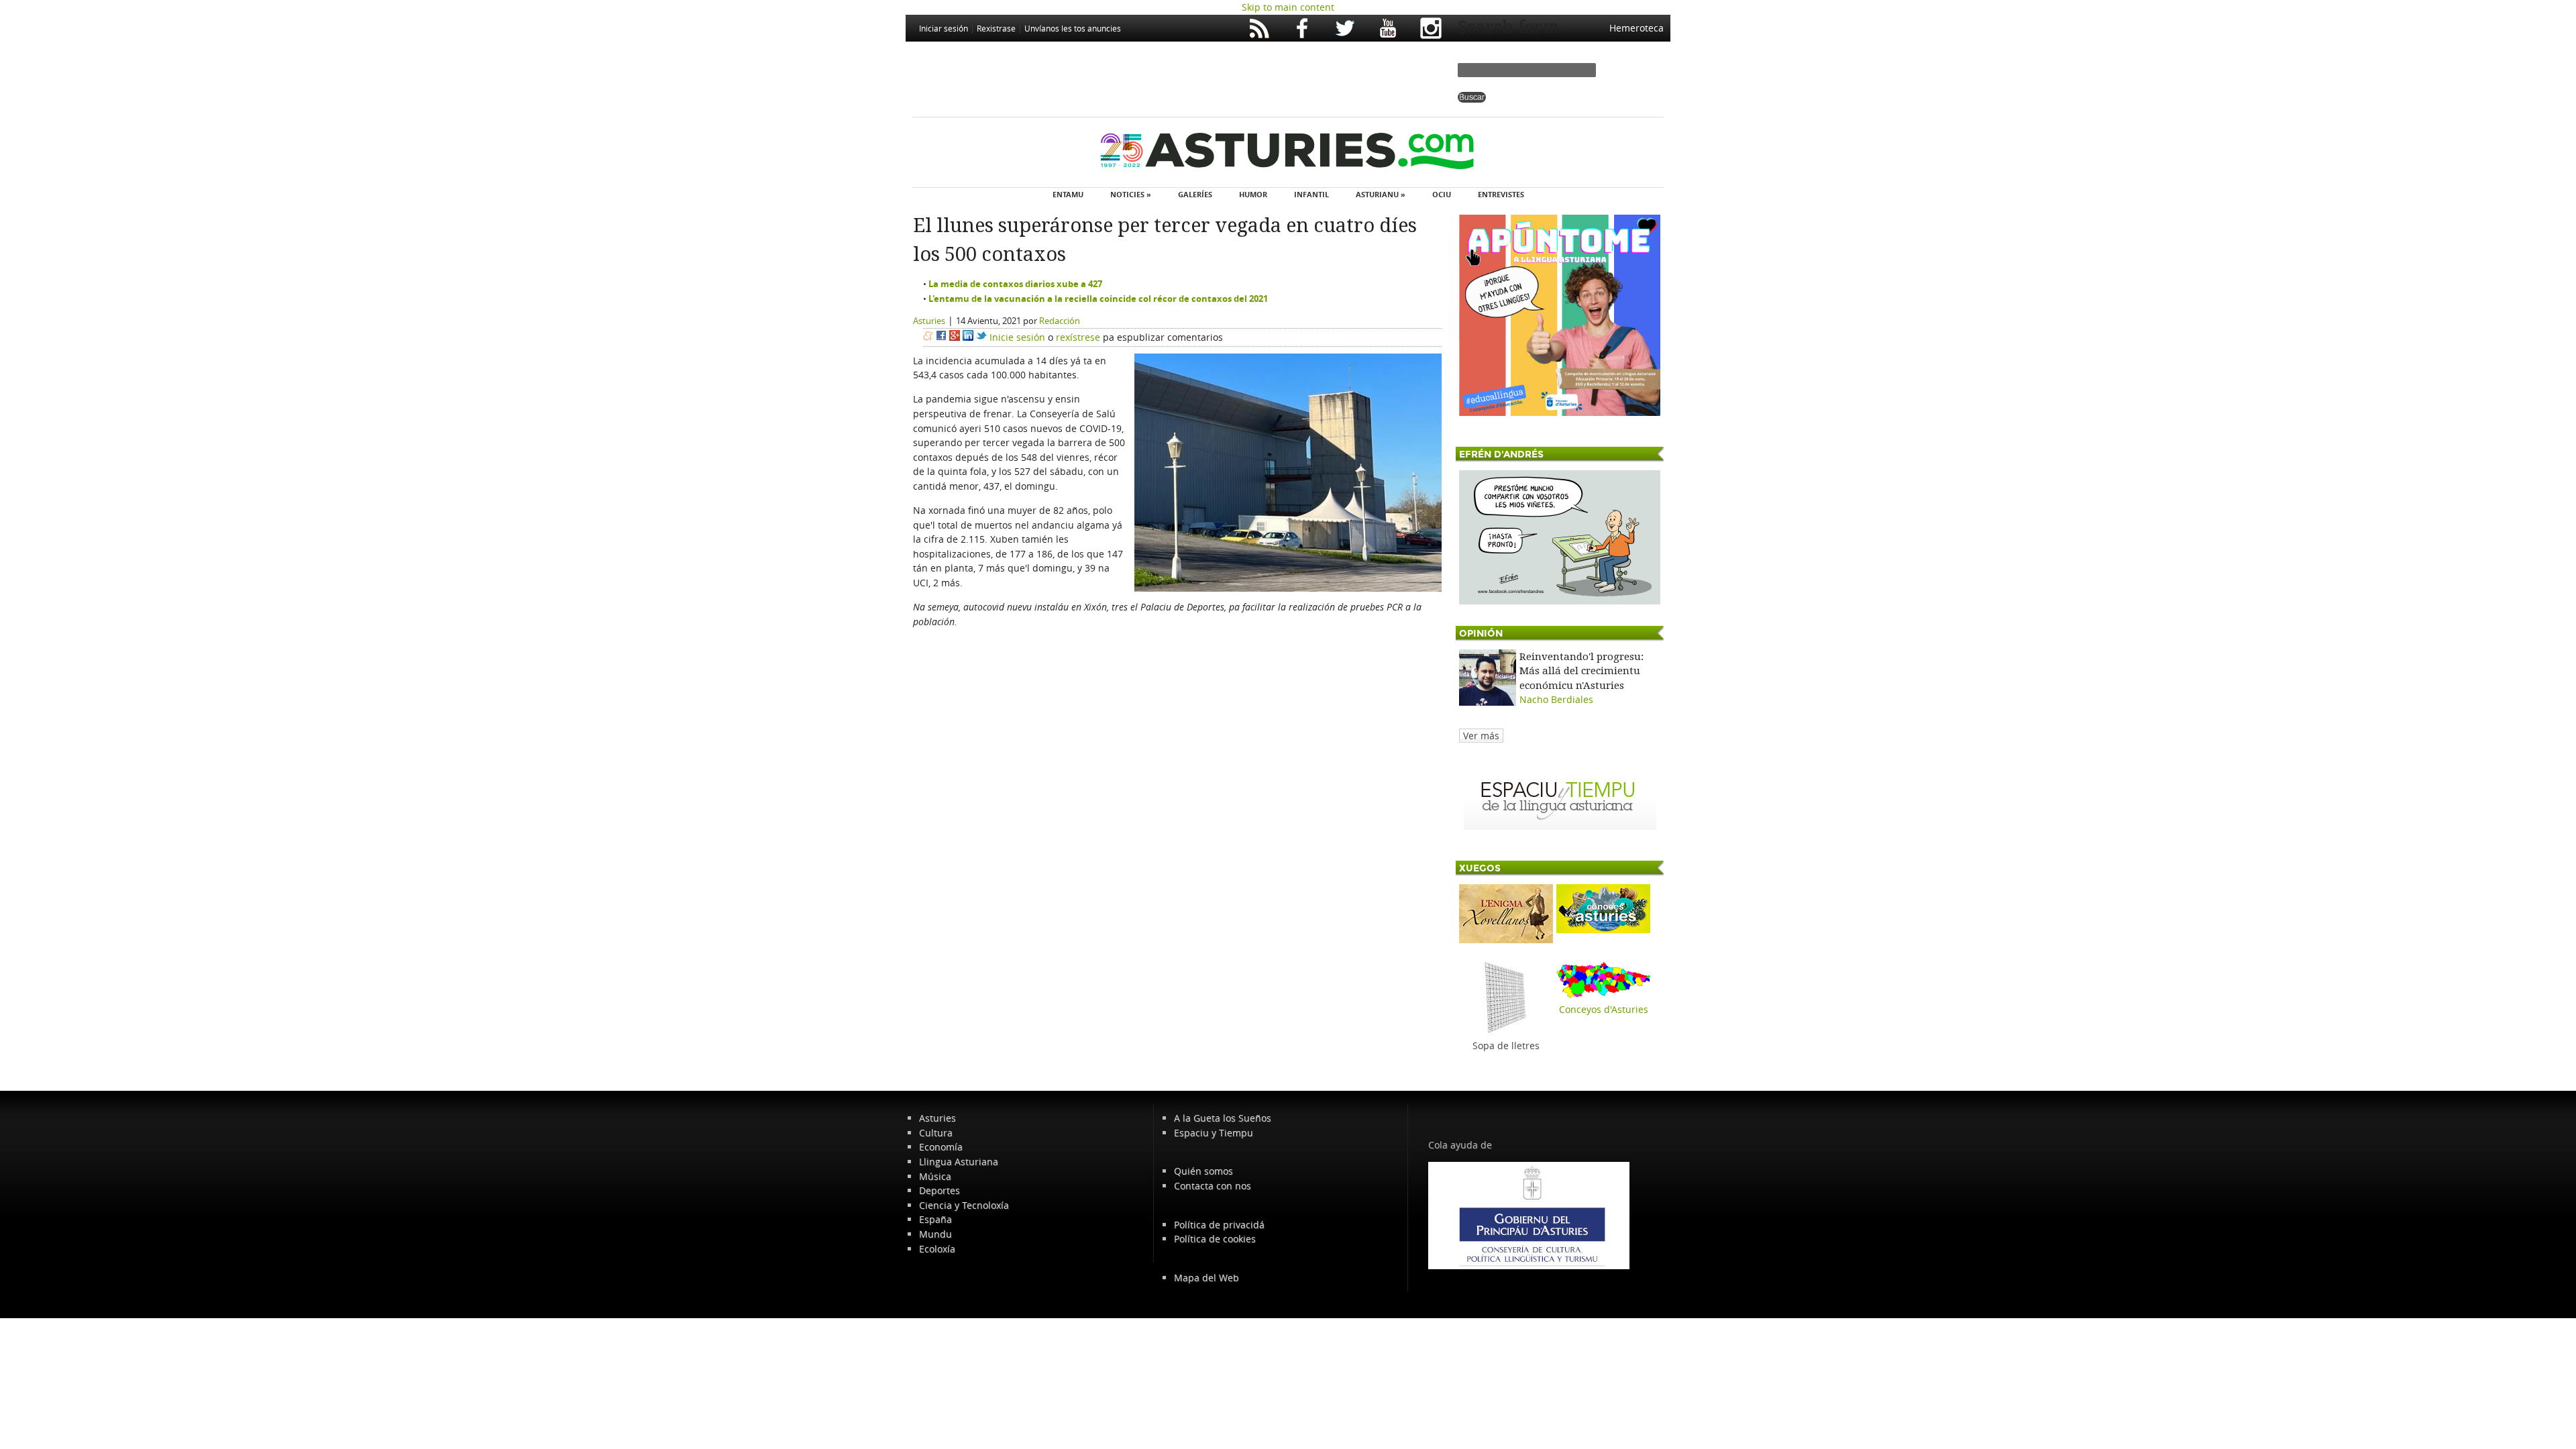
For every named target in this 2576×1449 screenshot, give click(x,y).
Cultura (936, 1133)
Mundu (935, 1234)
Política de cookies (1215, 1239)
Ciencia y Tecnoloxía (964, 1205)
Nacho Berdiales (1556, 699)
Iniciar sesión (944, 28)
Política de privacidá (1219, 1225)
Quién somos (1203, 1171)
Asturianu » (1381, 194)
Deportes (940, 1190)
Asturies (929, 321)
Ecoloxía (937, 1249)
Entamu (1068, 194)
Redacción (1060, 321)
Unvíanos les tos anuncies (1073, 28)
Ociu (1442, 194)
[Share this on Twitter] (981, 337)
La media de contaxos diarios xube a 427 (1015, 284)
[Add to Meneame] (928, 337)
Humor (1253, 194)
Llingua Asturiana (959, 1162)
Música (935, 1176)
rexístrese (1078, 337)
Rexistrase (996, 28)
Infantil (1311, 194)
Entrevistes (1501, 194)
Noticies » (1131, 194)
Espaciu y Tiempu (1214, 1133)
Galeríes (1195, 194)
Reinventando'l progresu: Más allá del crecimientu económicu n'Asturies (1581, 671)
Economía (941, 1147)
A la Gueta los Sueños (1223, 1118)
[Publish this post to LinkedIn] (968, 337)
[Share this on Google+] (955, 337)
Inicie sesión (1017, 337)
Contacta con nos (1213, 1186)
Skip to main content (1288, 7)
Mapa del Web (1206, 1278)
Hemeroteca (1636, 28)
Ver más (1481, 736)
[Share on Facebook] (941, 337)
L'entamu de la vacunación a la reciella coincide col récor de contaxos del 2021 (1098, 299)
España (935, 1219)
